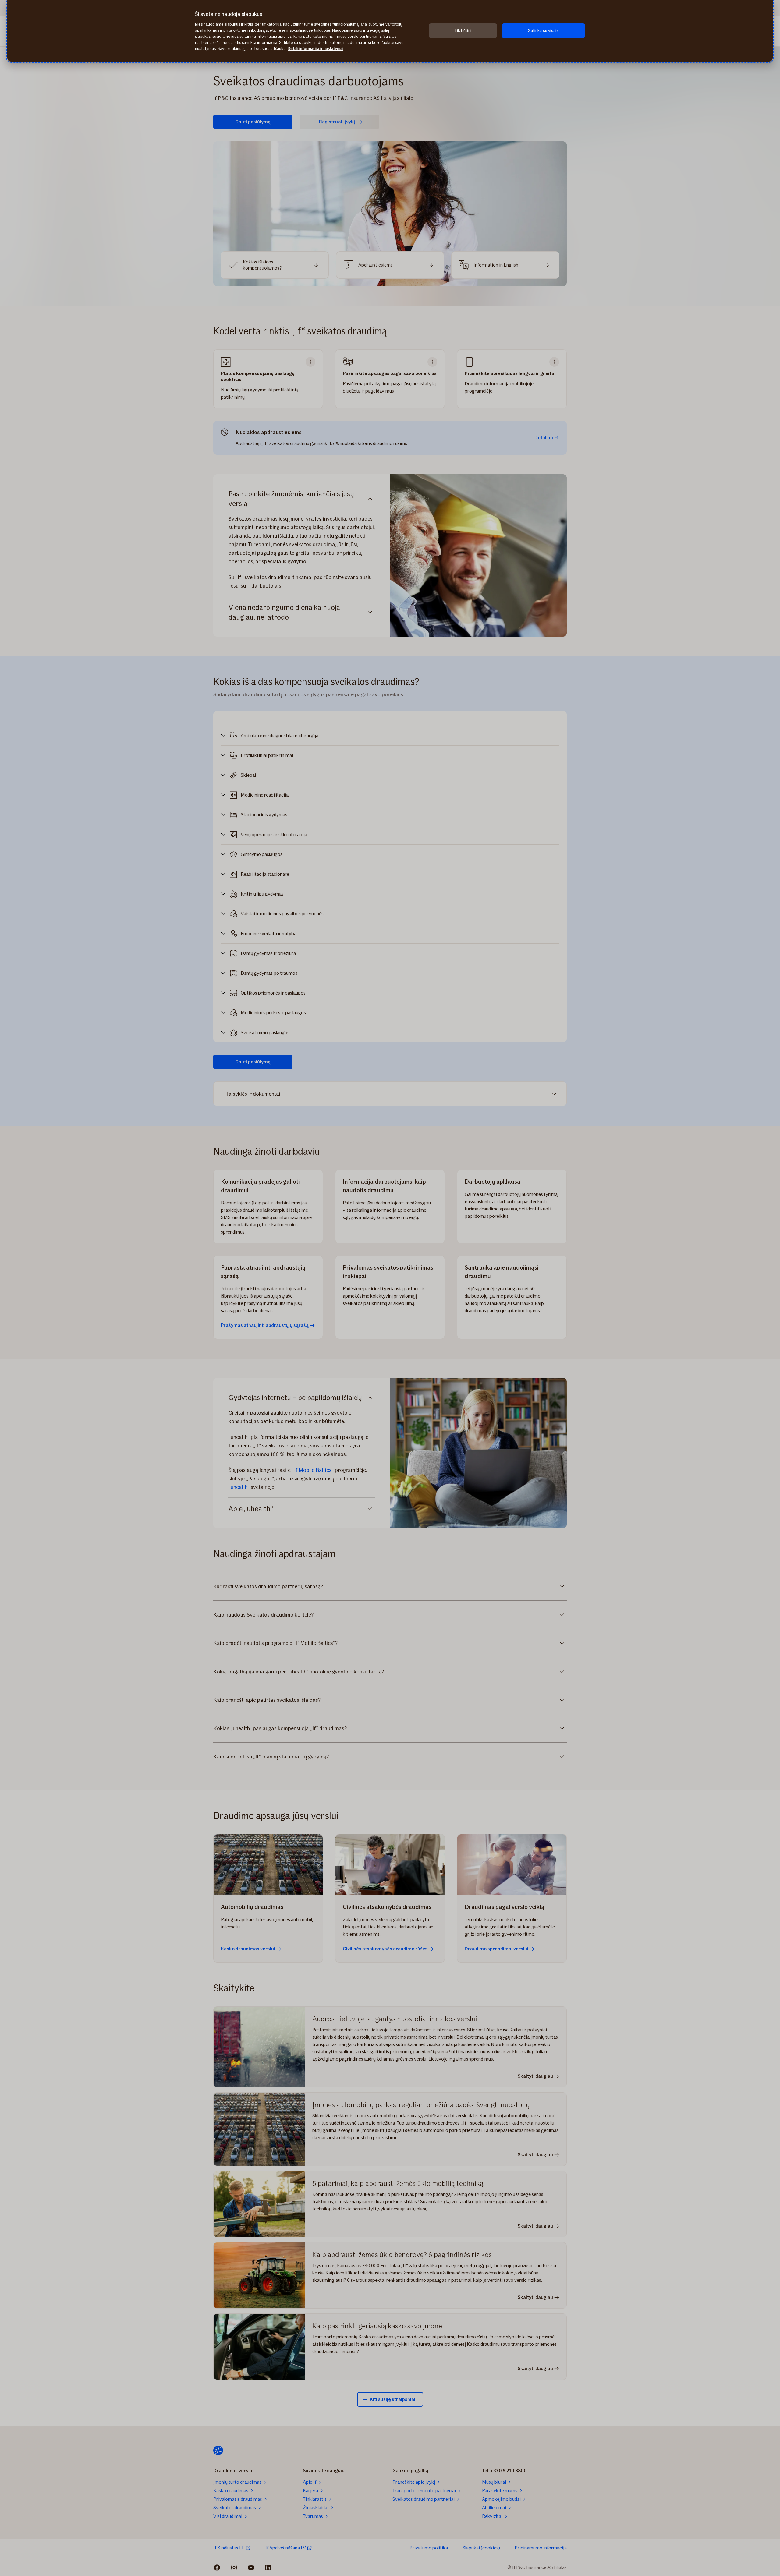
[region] (390, 31)
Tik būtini (463, 31)
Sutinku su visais (543, 31)
